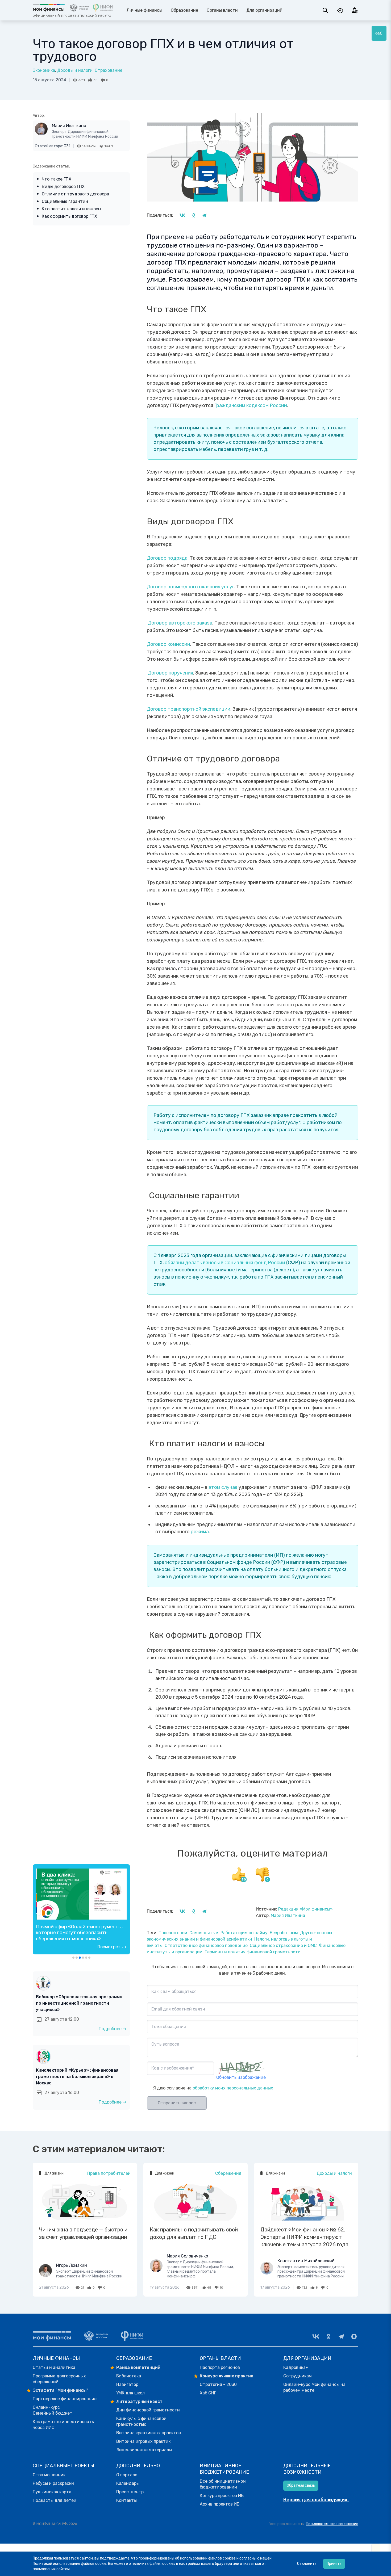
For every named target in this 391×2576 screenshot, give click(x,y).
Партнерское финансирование (65, 2399)
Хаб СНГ (208, 2393)
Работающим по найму (244, 1933)
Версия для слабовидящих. (316, 2500)
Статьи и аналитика (54, 2367)
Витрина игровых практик (143, 2441)
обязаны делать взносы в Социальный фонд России (225, 1263)
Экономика (44, 70)
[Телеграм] (341, 2336)
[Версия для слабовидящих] (340, 10)
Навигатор (127, 2384)
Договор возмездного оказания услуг (190, 587)
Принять (334, 2564)
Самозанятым (204, 1933)
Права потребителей (109, 2173)
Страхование (109, 70)
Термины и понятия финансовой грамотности (253, 1952)
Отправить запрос (177, 2103)
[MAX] (354, 2336)
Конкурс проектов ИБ (222, 2496)
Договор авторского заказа (180, 623)
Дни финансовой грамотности (148, 2410)
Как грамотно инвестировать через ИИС (63, 2425)
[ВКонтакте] (316, 2336)
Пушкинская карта (52, 2492)
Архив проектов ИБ (220, 2504)
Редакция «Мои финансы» (305, 1909)
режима (199, 1532)
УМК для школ (130, 2393)
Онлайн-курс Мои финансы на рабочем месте (314, 2387)
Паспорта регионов (220, 2367)
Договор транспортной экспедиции (189, 709)
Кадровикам (296, 2367)
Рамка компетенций (138, 2367)
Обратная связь (301, 2485)
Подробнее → (113, 2029)
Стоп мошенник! (50, 2475)
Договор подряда (167, 558)
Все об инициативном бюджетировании (223, 2484)
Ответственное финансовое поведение (206, 1945)
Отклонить (307, 2564)
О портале (127, 2475)
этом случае (222, 1487)
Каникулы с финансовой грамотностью (141, 2421)
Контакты (126, 2500)
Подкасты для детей (55, 2500)
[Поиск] (325, 10)
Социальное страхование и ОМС (283, 1945)
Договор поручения (170, 673)
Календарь (127, 2483)
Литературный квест (139, 2401)
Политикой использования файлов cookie (70, 2564)
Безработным (284, 1933)
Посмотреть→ (112, 1947)
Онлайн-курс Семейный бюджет (53, 2410)
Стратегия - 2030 (218, 2384)
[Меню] (379, 33)
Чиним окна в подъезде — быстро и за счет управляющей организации (83, 2233)
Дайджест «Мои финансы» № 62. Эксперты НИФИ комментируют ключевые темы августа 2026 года (304, 2237)
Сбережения (228, 2173)
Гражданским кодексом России (250, 405)
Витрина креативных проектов (149, 2433)
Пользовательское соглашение (332, 2524)
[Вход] (355, 10)
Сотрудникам (298, 2376)
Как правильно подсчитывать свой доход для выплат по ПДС (194, 2233)
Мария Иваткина (69, 126)
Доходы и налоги (75, 70)
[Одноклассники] (328, 2336)
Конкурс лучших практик (226, 2376)
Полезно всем (173, 1933)
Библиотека (129, 2376)
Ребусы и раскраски (53, 2483)
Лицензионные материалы (144, 2450)
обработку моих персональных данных (233, 2088)
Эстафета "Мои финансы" (61, 2390)
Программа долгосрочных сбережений (59, 2379)
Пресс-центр (130, 2492)
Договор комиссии (169, 644)
